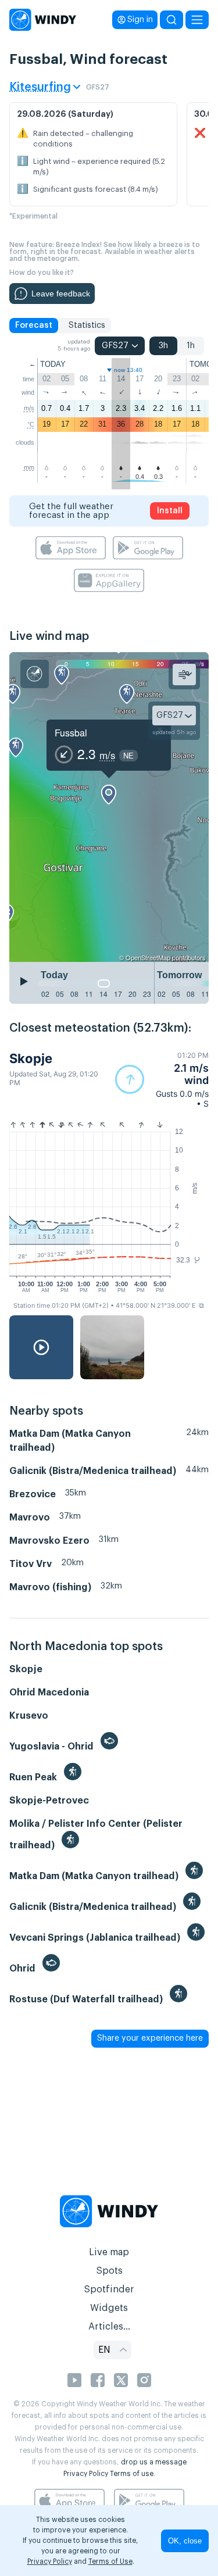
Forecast (34, 325)
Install (170, 511)
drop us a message (154, 2462)
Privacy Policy (86, 2474)
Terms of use (132, 2474)
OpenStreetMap (148, 957)
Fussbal (71, 733)
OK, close (185, 2541)
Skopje (31, 1058)
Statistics (87, 325)
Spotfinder (109, 2289)
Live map (109, 2252)
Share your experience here (150, 2038)
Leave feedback (61, 294)
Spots (109, 2271)
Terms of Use (110, 2561)
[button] (162, 1080)
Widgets (109, 2308)
